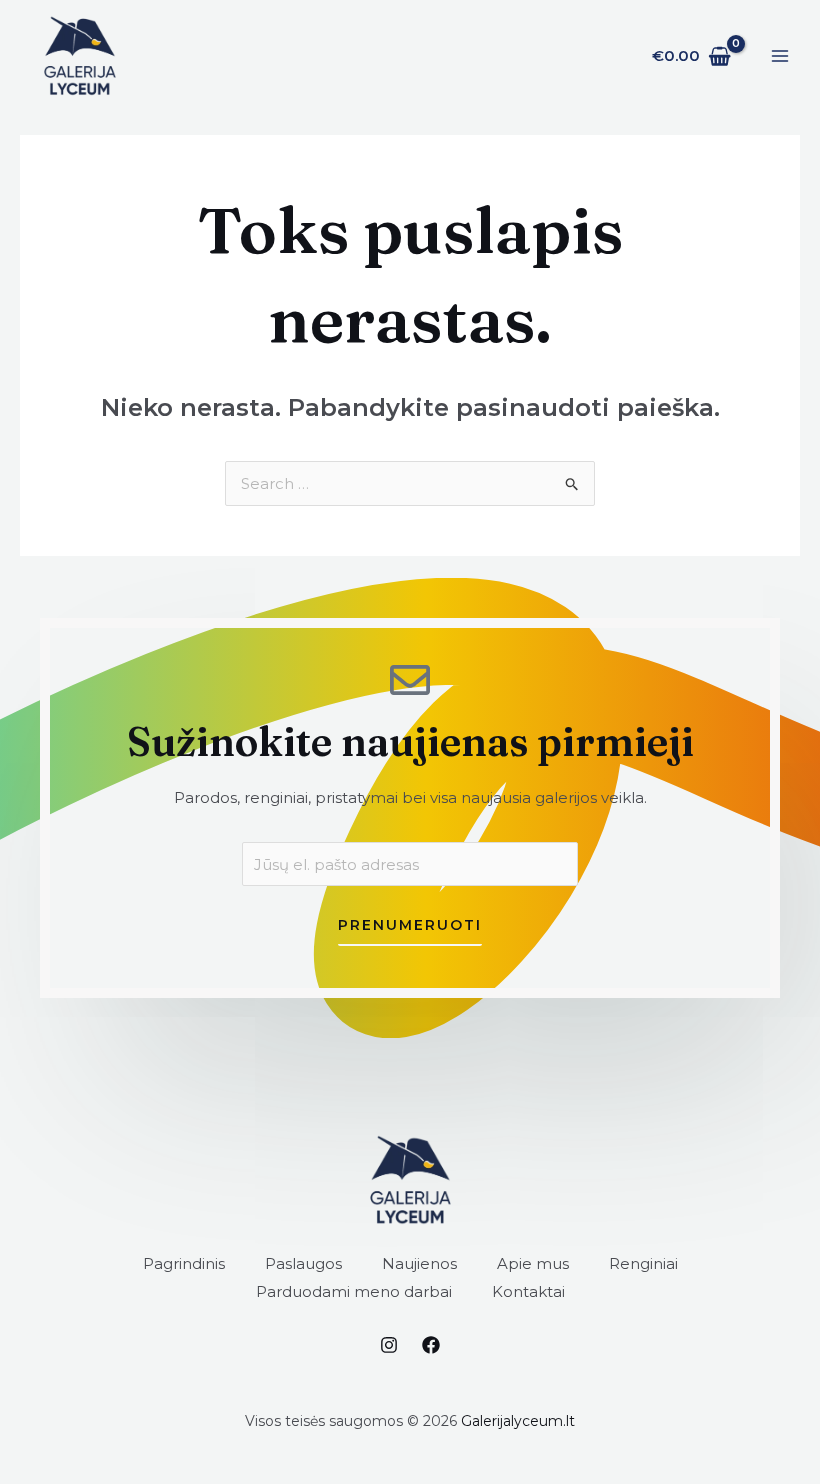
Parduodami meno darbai (354, 1291)
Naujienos (419, 1263)
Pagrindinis (184, 1263)
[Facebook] (431, 1345)
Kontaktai (528, 1291)
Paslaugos (303, 1263)
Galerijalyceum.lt (518, 1421)
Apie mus (533, 1263)
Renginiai (643, 1263)
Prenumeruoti (410, 925)
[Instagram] (389, 1345)
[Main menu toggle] (779, 56)
